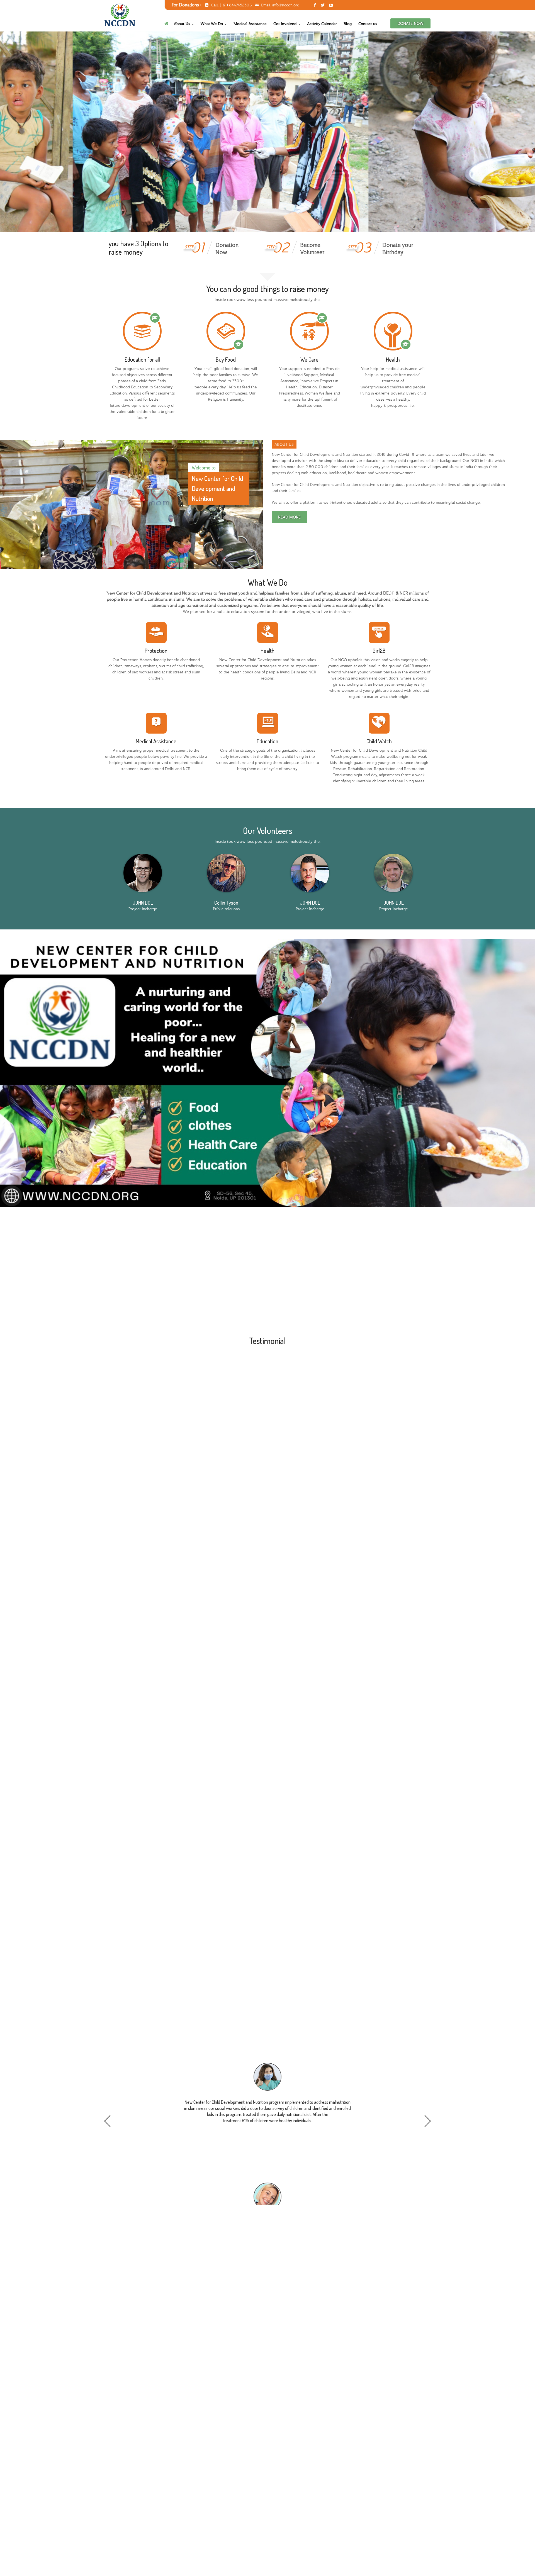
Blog (348, 24)
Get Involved (285, 24)
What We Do (212, 24)
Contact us (368, 24)
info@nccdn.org (286, 5)
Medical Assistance (250, 24)
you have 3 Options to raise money (138, 248)
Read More (289, 517)
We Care (309, 359)
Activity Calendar (322, 24)
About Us (183, 24)
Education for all (142, 359)
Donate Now (410, 23)
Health (393, 359)
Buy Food (226, 359)
